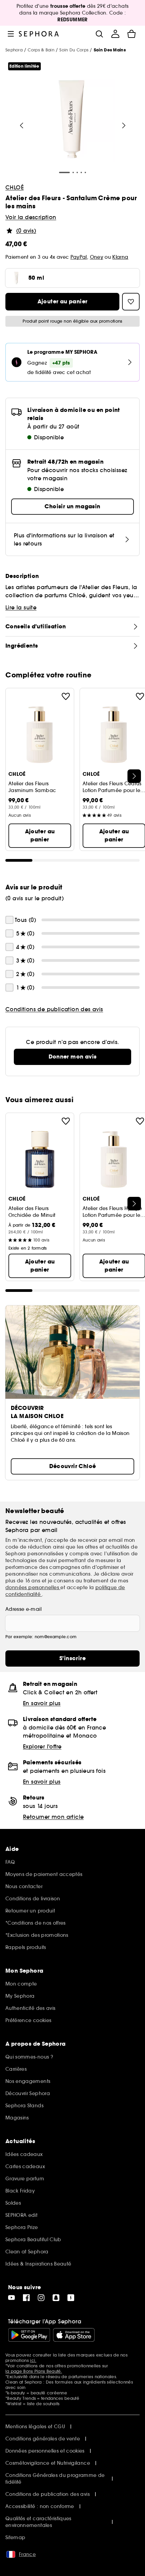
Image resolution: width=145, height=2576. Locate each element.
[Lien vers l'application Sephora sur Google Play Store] (29, 2335)
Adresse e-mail (23, 1609)
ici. (33, 2360)
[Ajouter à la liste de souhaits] (66, 696)
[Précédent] (22, 125)
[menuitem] (115, 34)
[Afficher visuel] (71, 120)
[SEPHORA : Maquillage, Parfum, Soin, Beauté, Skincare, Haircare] (39, 34)
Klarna (120, 257)
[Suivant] (124, 125)
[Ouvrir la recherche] (99, 34)
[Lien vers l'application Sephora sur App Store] (74, 2335)
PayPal (79, 257)
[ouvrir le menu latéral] (11, 34)
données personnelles (33, 1587)
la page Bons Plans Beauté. (34, 2371)
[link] (72, 1057)
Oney (97, 257)
